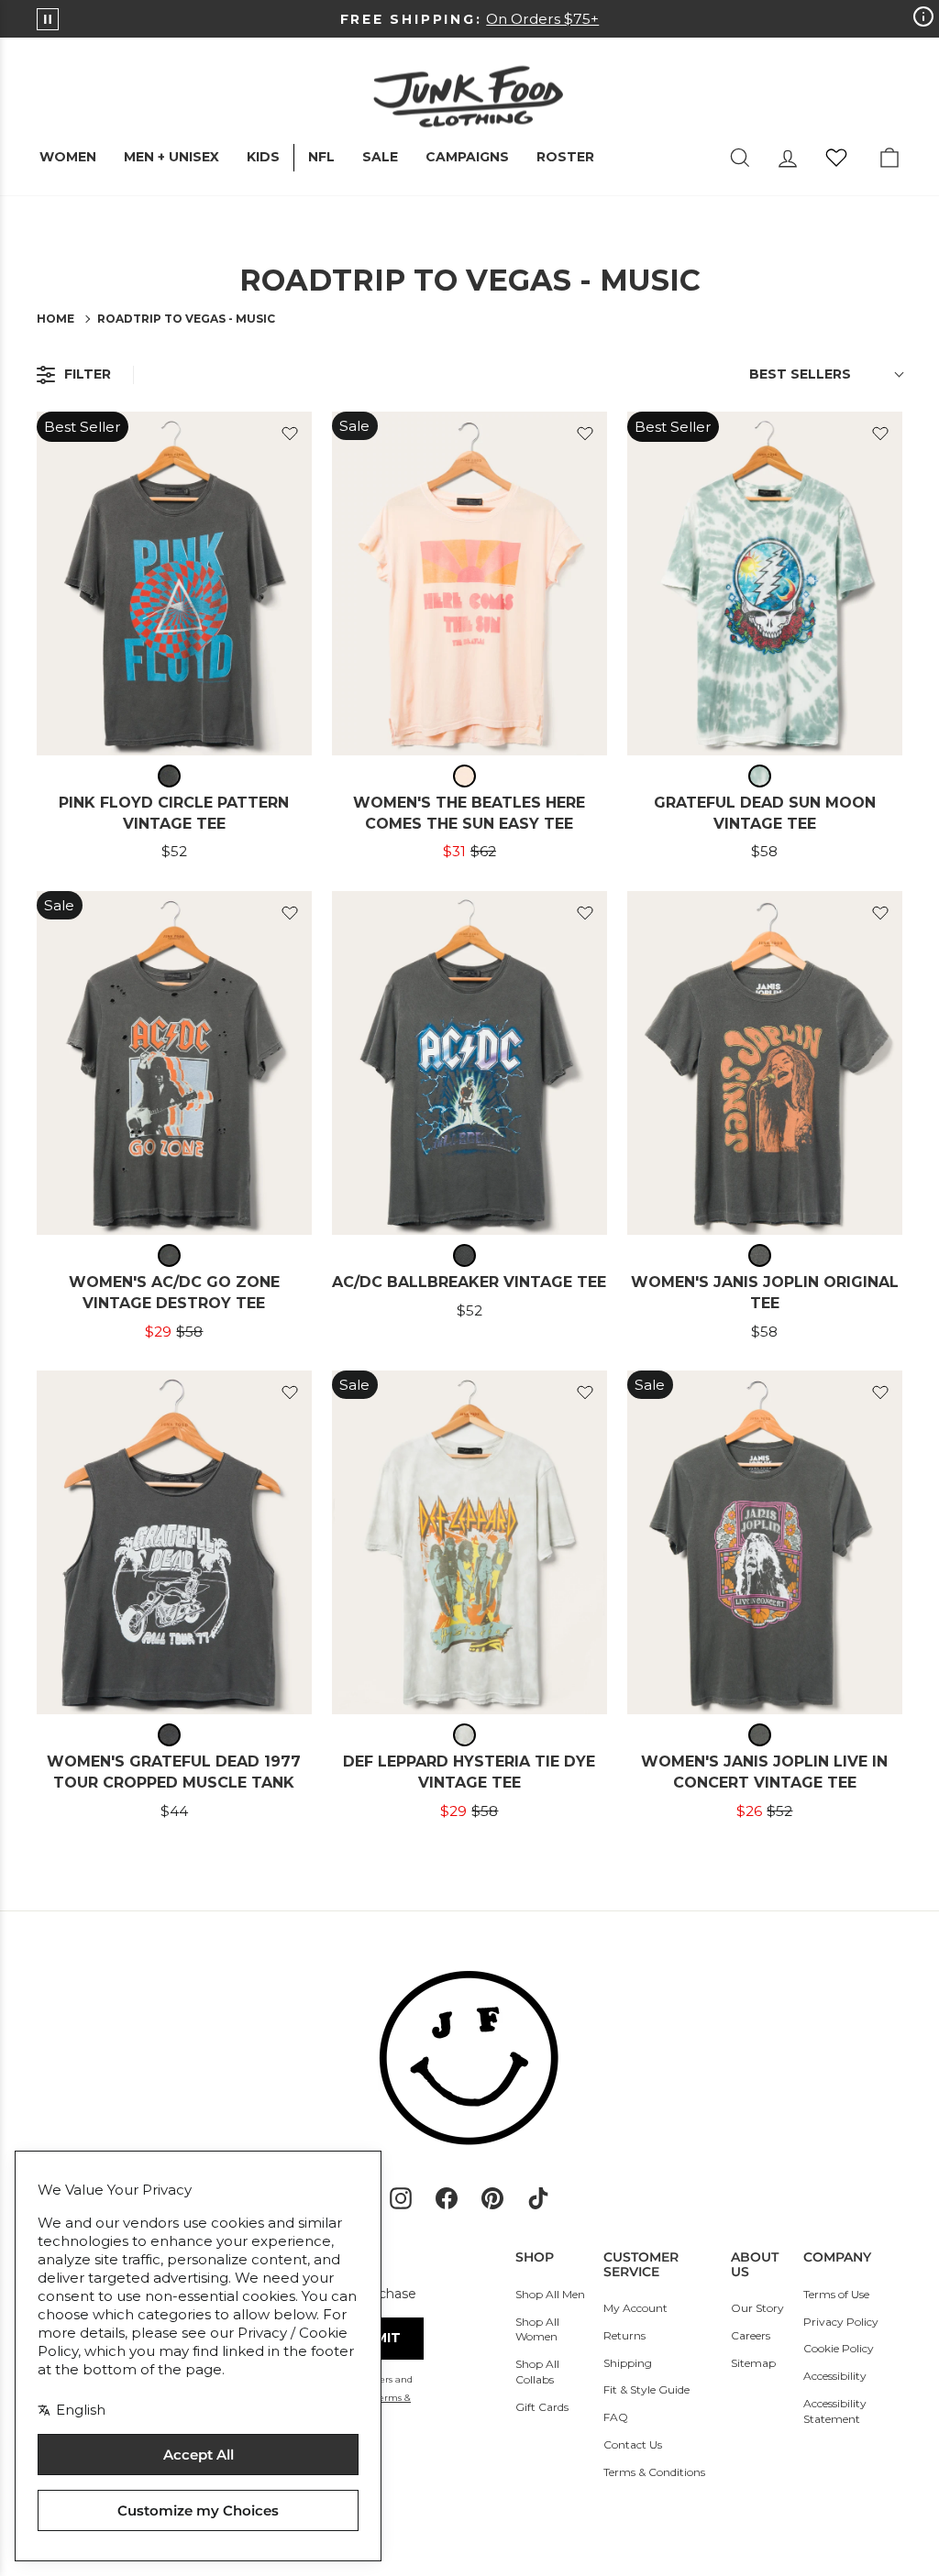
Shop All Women (537, 2329)
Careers (751, 2335)
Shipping (628, 2363)
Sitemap (753, 2363)
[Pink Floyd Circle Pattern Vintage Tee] (174, 583)
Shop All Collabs (537, 2372)
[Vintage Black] (174, 776)
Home (55, 319)
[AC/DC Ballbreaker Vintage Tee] (469, 1063)
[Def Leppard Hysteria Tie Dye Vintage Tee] (469, 1542)
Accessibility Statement (835, 2411)
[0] (836, 158)
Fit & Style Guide (646, 2389)
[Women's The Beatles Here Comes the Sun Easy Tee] (469, 583)
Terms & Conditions (654, 2472)
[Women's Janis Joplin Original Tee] (765, 1063)
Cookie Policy (839, 2348)
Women (68, 157)
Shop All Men (550, 2294)
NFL (321, 157)
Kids (263, 157)
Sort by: (800, 374)
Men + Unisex (171, 157)
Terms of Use (836, 2294)
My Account (635, 2308)
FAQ (616, 2417)
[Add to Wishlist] (290, 434)
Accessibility (835, 2376)
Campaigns (467, 157)
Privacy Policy (841, 2322)
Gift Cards (542, 2407)
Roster (565, 157)
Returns (624, 2335)
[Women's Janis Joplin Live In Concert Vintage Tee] (765, 1542)
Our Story (757, 2308)
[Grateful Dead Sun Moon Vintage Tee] (765, 583)
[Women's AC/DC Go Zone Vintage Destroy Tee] (174, 1063)
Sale (380, 157)
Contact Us (633, 2444)
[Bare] (469, 776)
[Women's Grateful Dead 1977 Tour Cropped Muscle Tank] (174, 1542)
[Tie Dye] (764, 776)
